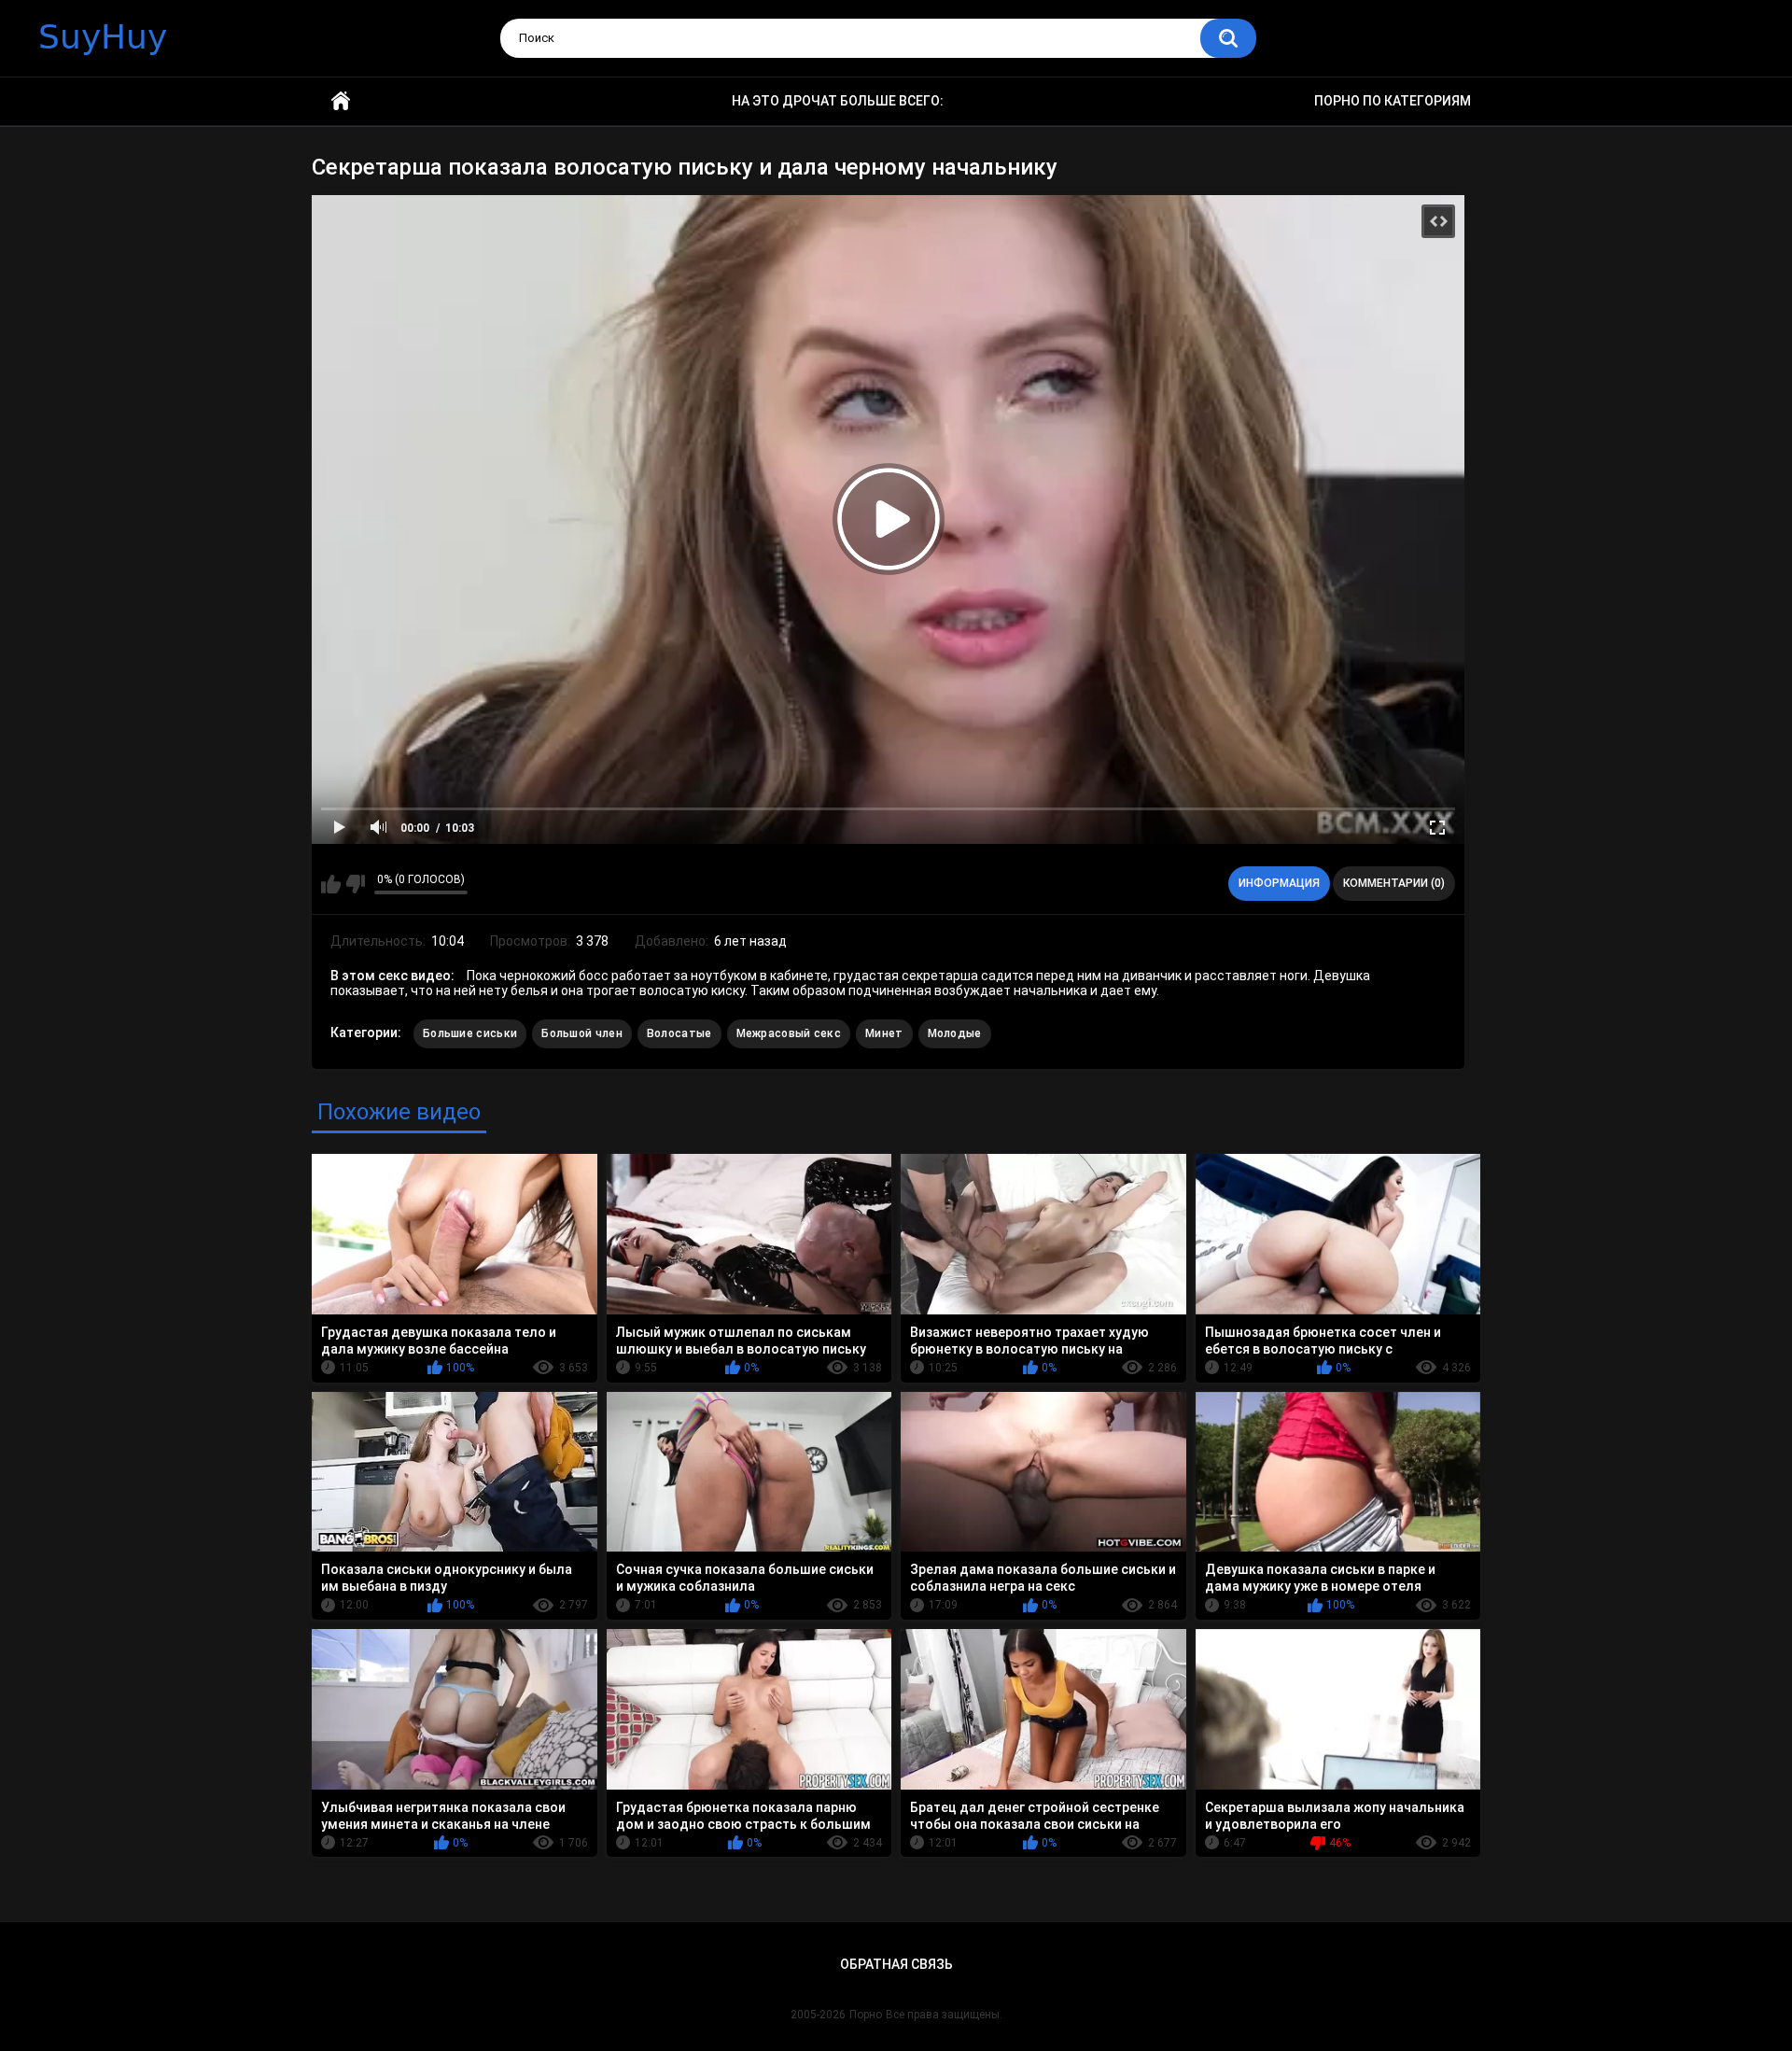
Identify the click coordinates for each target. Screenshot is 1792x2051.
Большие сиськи (470, 1033)
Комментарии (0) (1394, 883)
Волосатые (679, 1033)
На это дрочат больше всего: (838, 101)
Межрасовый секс (789, 1033)
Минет (884, 1033)
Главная (341, 101)
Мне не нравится (355, 884)
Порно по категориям (1393, 101)
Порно (866, 2015)
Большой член (582, 1033)
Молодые (955, 1033)
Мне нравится (331, 884)
